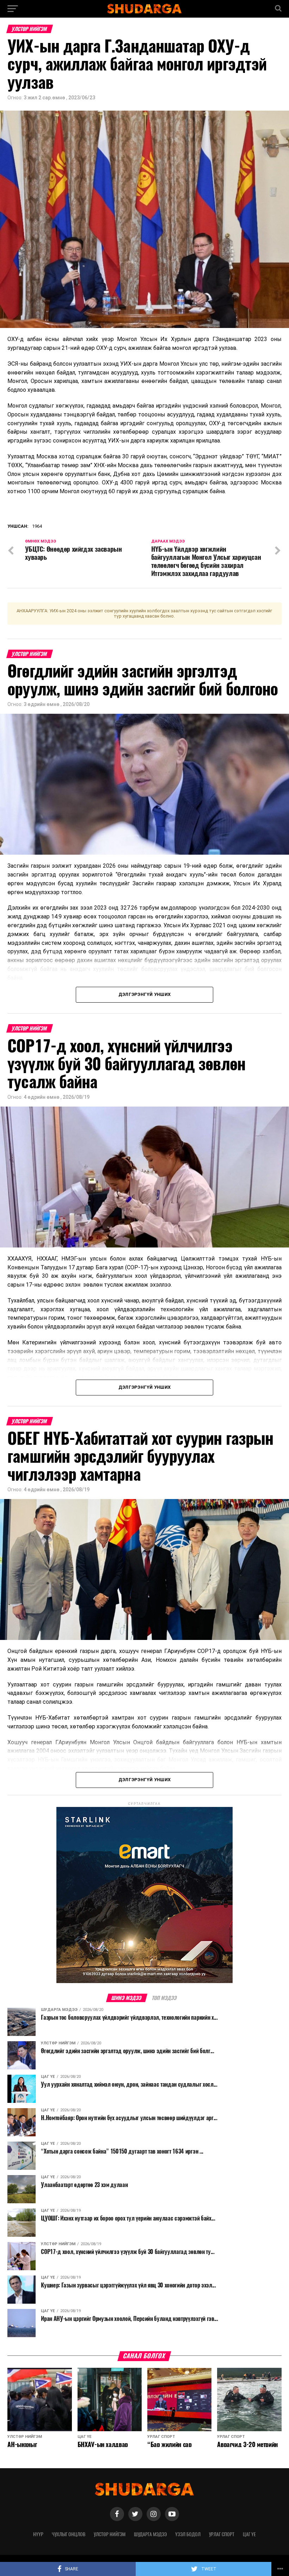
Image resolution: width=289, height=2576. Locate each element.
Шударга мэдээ (150, 2534)
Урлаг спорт (222, 2534)
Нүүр (38, 2534)
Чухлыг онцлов (69, 2534)
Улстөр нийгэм (110, 2534)
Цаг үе (249, 2534)
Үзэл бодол (188, 2534)
